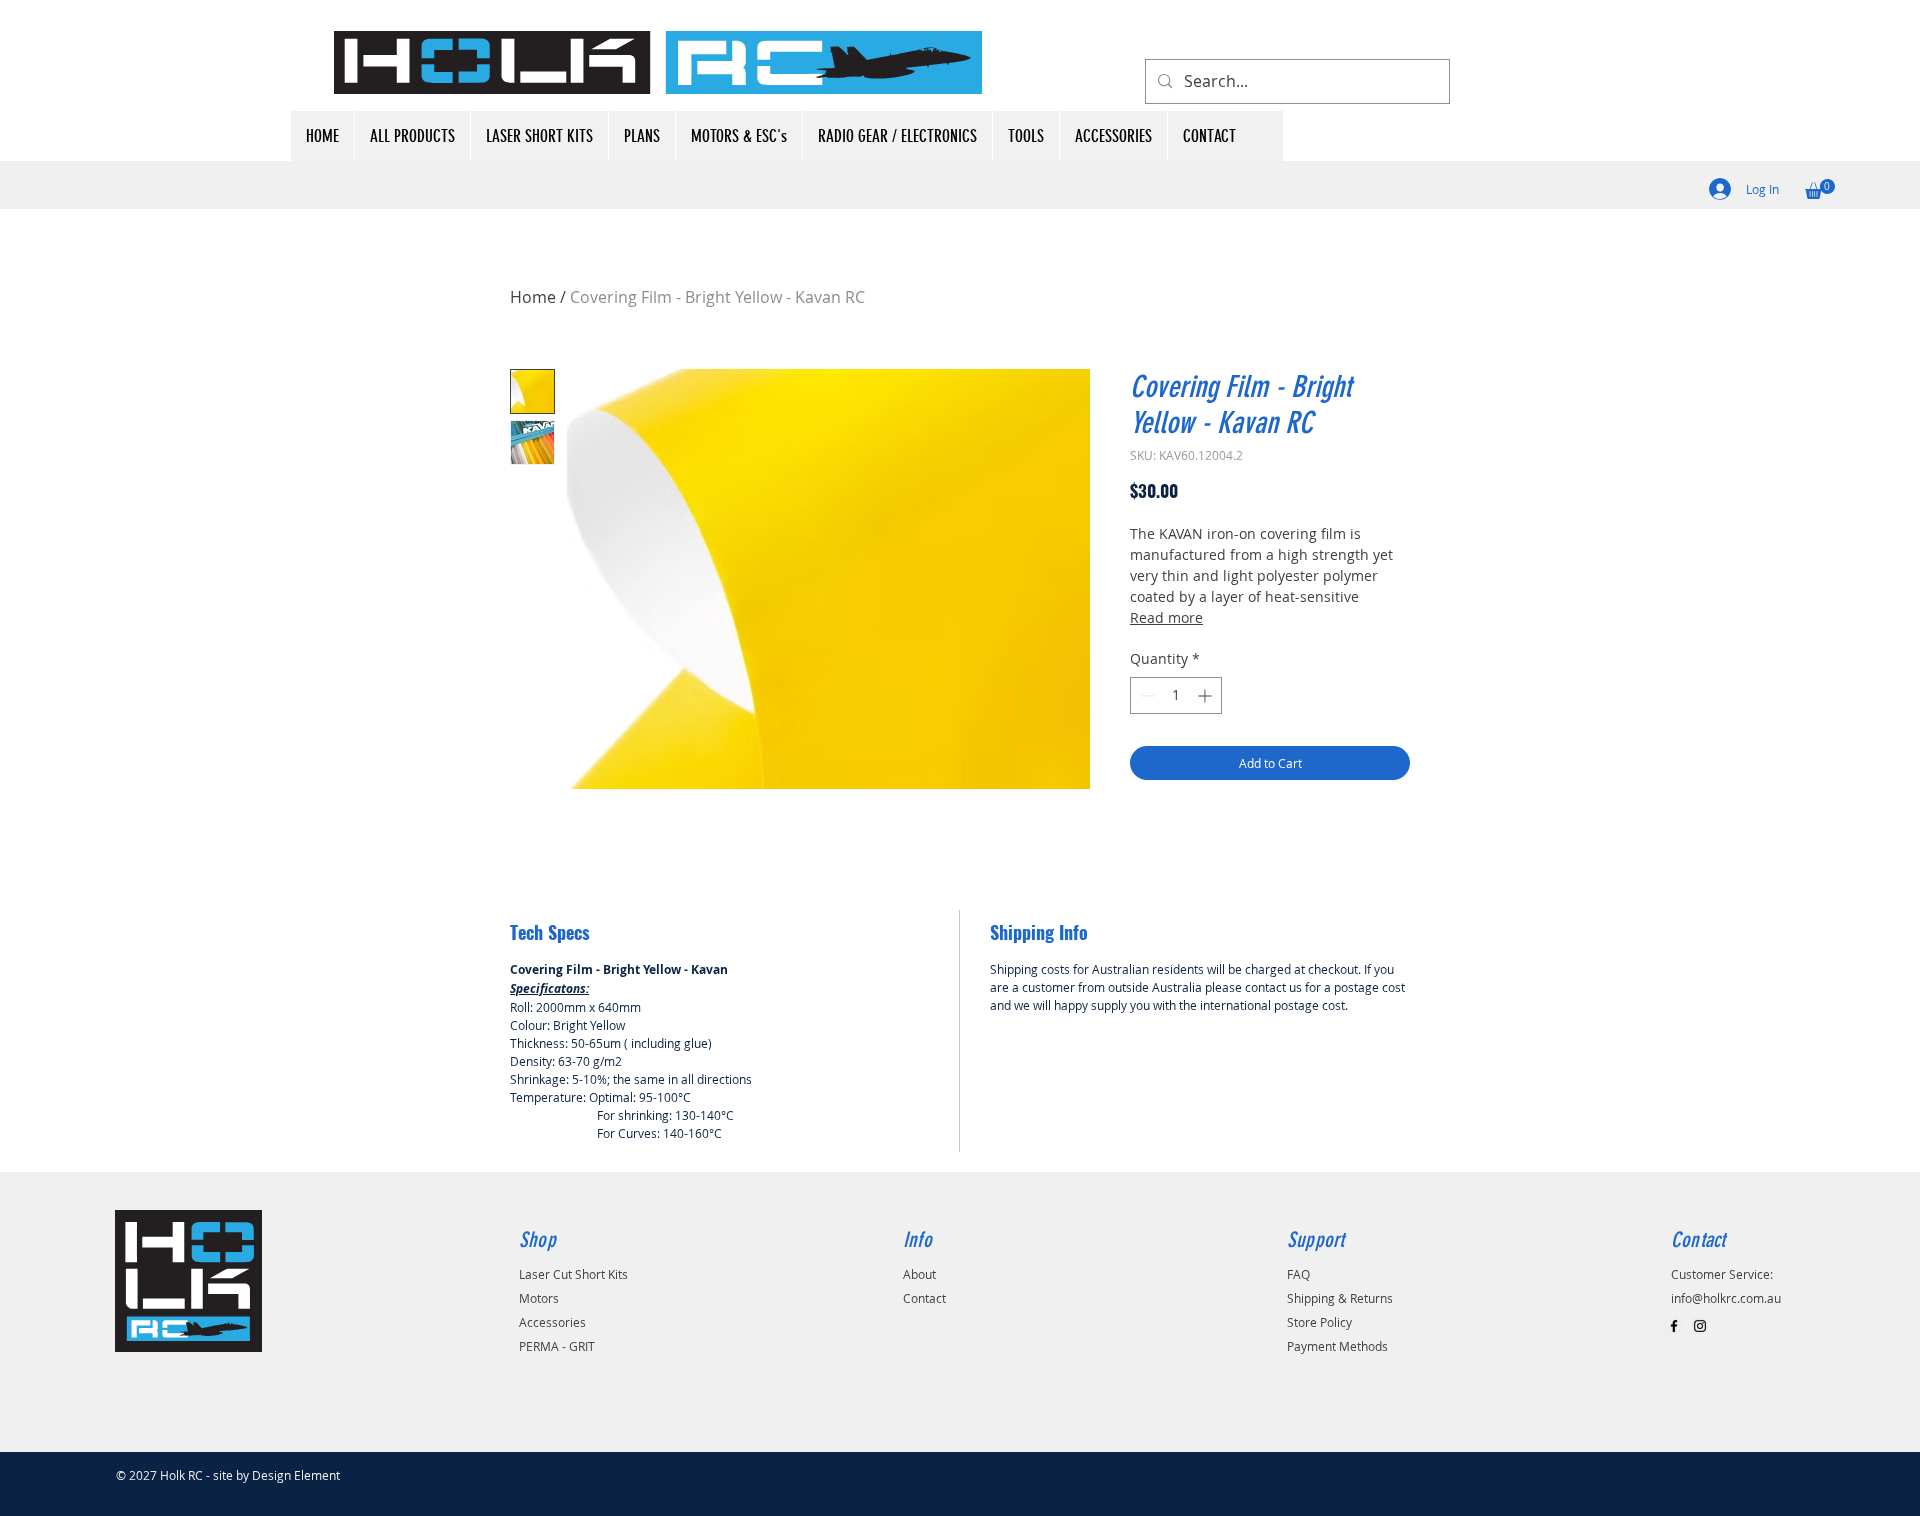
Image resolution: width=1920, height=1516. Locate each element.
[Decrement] (1145, 695)
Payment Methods (1337, 1346)
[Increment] (1206, 695)
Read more (1166, 617)
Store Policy (1319, 1322)
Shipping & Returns (1340, 1298)
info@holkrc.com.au (1726, 1298)
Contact (924, 1298)
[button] (1820, 189)
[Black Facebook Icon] (1674, 1326)
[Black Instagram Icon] (1700, 1326)
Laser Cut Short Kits (573, 1274)
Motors (539, 1298)
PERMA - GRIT (557, 1346)
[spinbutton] (1176, 695)
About (919, 1274)
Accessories (552, 1322)
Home (533, 297)
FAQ (1298, 1274)
